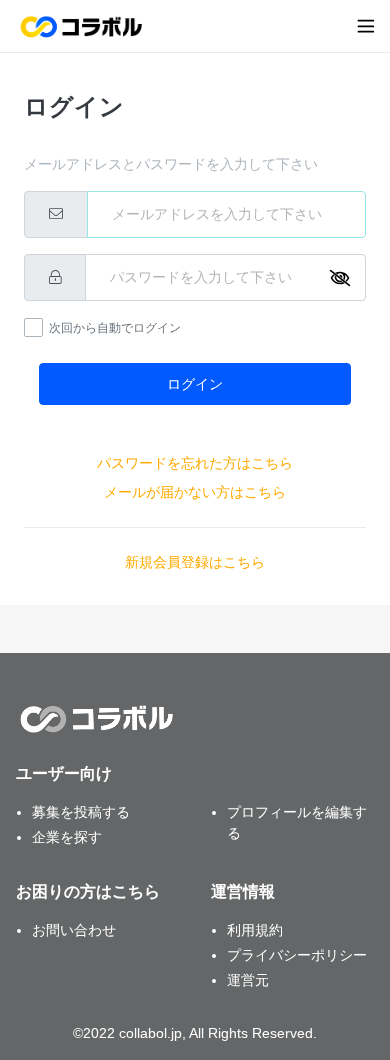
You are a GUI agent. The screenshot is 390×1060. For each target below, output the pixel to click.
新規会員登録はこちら (195, 562)
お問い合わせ (74, 930)
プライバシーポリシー (297, 955)
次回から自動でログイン (115, 328)
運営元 (248, 980)
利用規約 (255, 930)
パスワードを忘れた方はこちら (195, 463)
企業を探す (67, 837)
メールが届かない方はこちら (195, 492)
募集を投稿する (81, 812)
